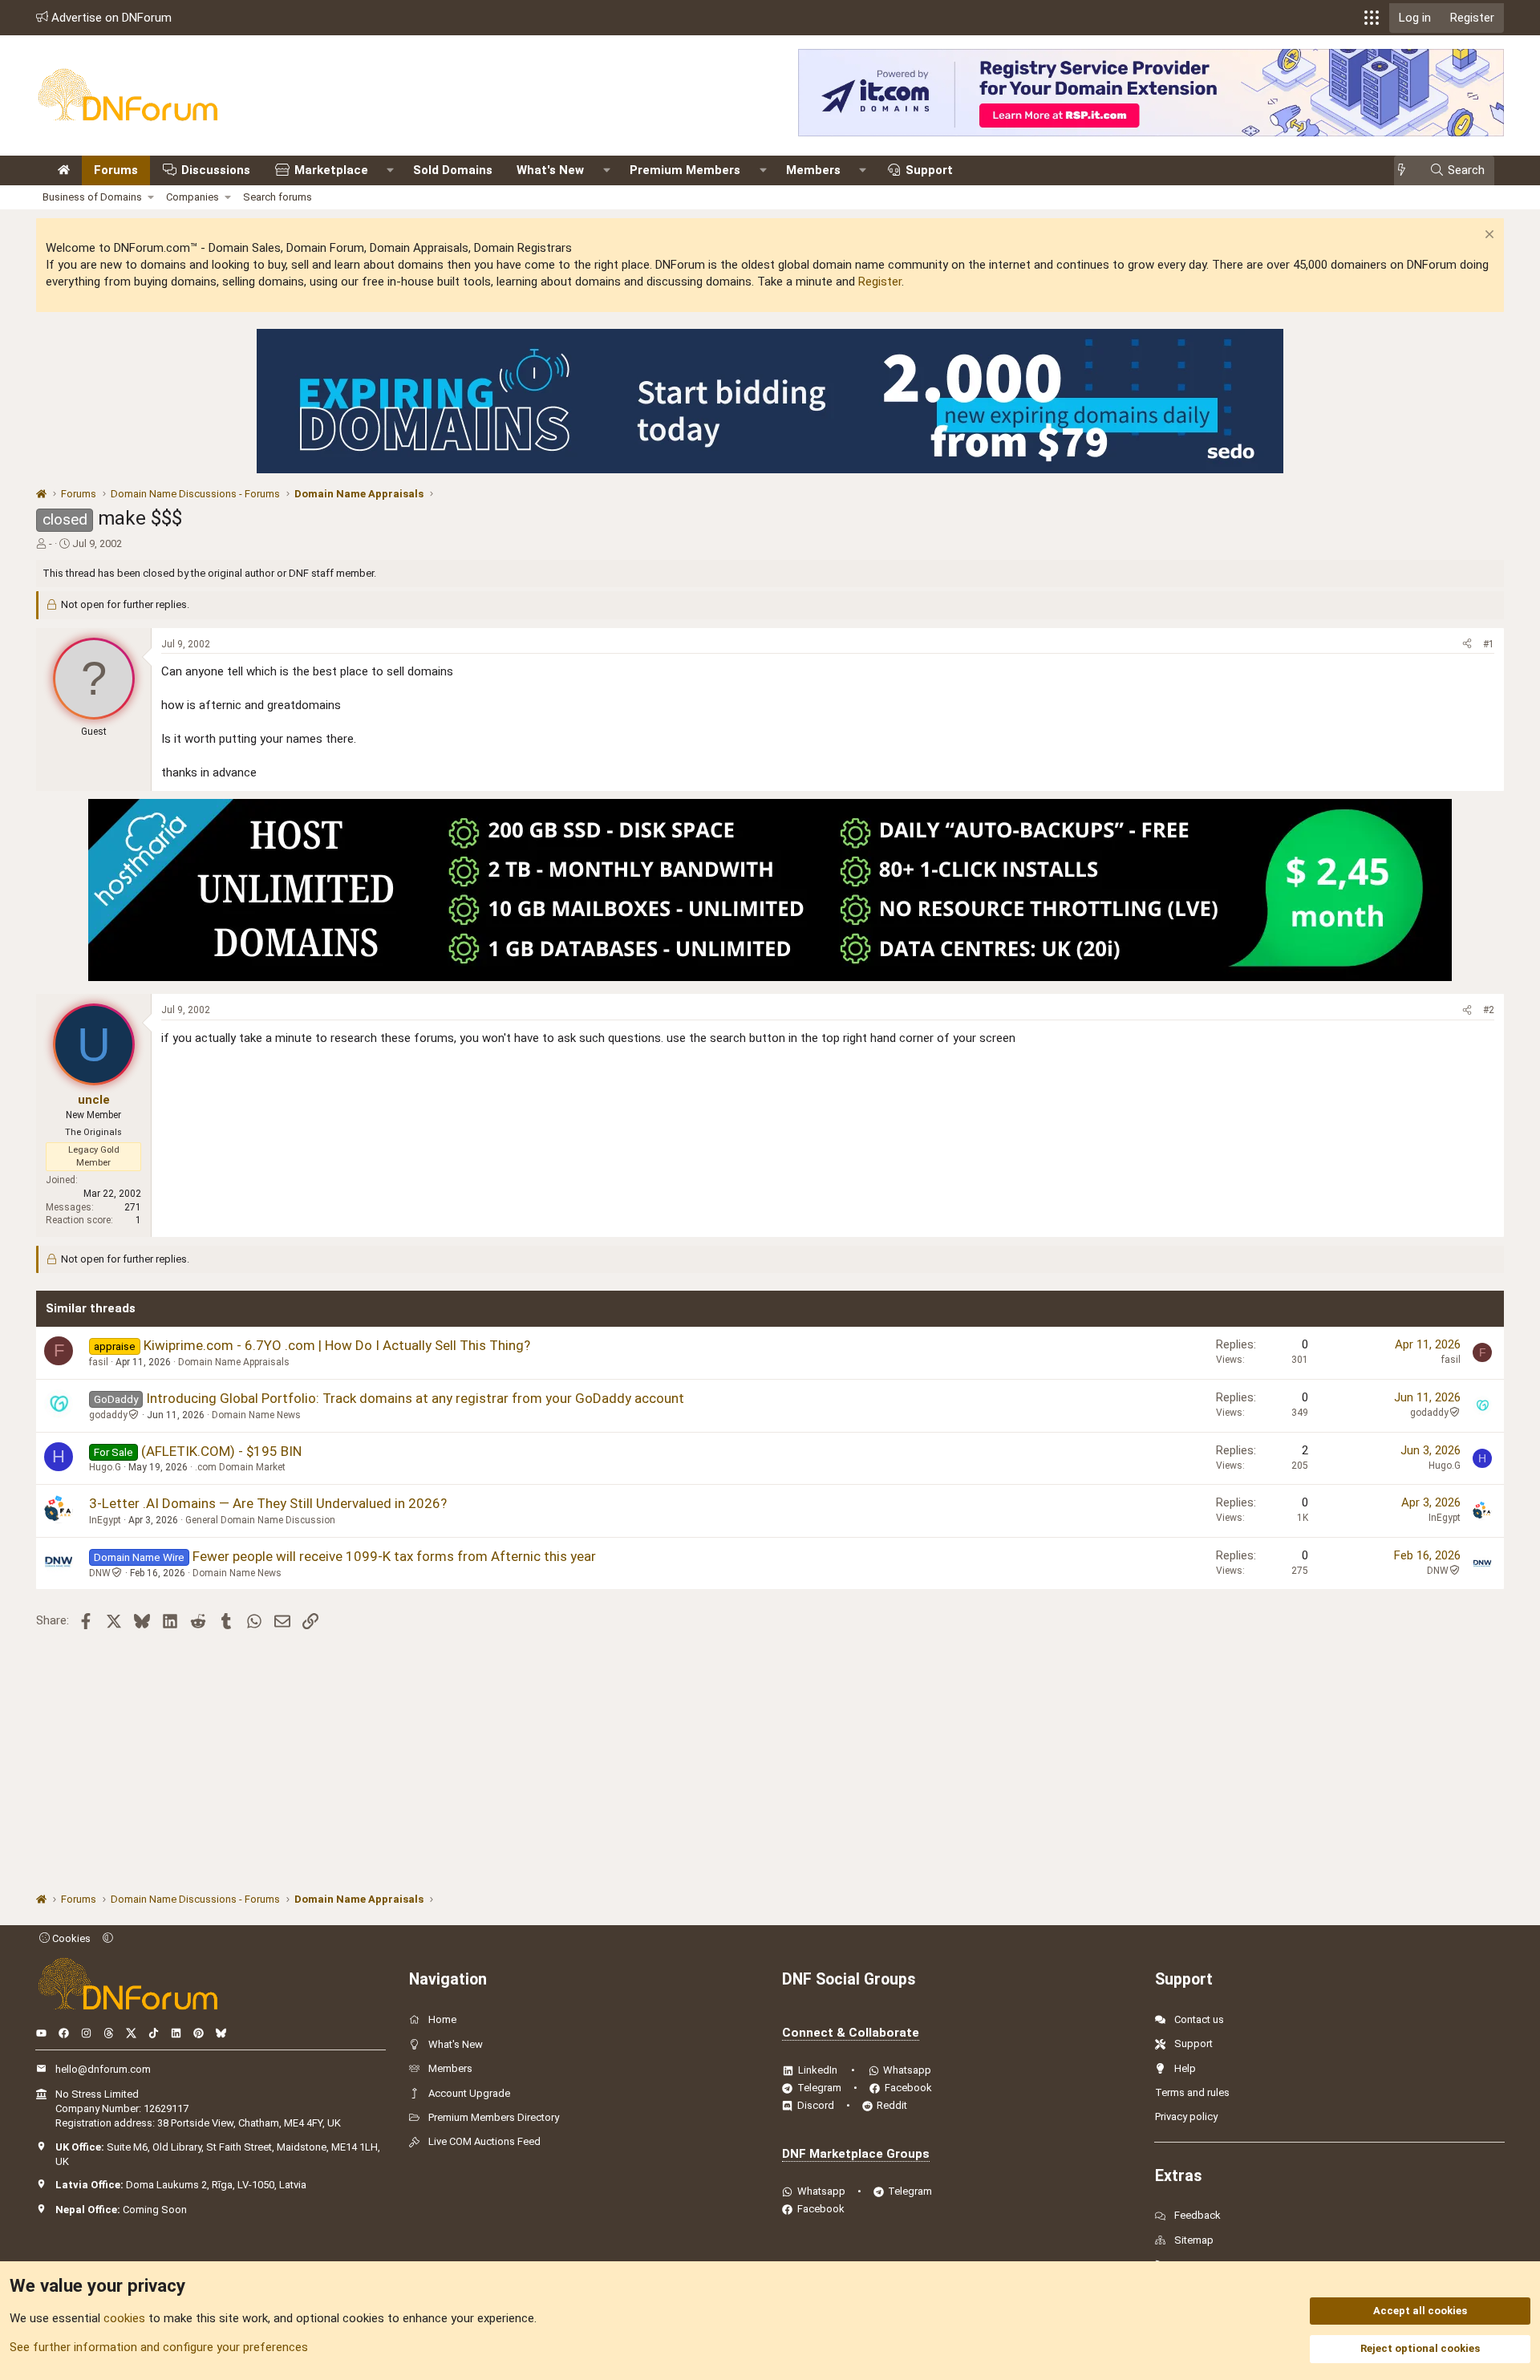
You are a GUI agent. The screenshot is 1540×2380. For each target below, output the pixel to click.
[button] (1372, 18)
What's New (550, 170)
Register (880, 282)
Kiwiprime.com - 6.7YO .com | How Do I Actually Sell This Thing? (337, 1345)
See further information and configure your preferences (159, 2347)
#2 (1489, 1010)
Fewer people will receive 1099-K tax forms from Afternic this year (394, 1556)
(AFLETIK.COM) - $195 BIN (221, 1451)
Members (813, 170)
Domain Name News (256, 1415)
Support (929, 170)
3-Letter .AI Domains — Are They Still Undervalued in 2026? (268, 1503)
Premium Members (685, 170)
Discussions (216, 170)
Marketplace (331, 170)
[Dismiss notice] (1487, 236)
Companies (192, 197)
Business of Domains (92, 197)
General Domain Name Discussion (260, 1520)
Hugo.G (105, 1467)
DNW (100, 1573)
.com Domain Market (240, 1467)
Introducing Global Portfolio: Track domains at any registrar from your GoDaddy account (415, 1398)
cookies (124, 2318)
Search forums (278, 197)
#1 (1489, 644)
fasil (99, 1362)
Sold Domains (453, 170)
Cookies (70, 1938)
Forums (116, 170)
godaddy (108, 1415)
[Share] (1467, 645)
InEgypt (105, 1520)
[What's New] (1406, 170)
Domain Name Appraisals (234, 1362)
